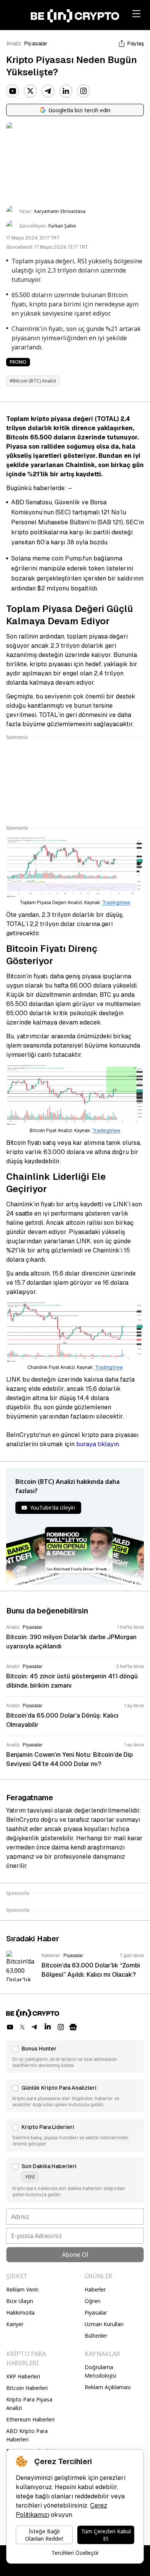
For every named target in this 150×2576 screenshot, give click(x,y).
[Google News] (73, 2027)
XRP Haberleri (23, 2376)
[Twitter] (30, 91)
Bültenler (96, 2336)
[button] (75, 2057)
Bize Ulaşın (20, 2301)
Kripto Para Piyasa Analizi (29, 2404)
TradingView (116, 903)
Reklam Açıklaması (108, 2387)
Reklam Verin (22, 2289)
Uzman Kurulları (104, 2324)
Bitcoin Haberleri (27, 2388)
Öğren (92, 2301)
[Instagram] (83, 91)
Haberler (95, 2289)
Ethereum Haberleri (30, 2419)
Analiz (14, 43)
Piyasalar (36, 43)
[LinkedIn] (66, 91)
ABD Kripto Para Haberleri (27, 2435)
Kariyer (15, 2324)
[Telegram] (48, 91)
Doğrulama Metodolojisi (100, 2371)
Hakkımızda (20, 2312)
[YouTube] (13, 91)
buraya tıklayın (97, 1444)
